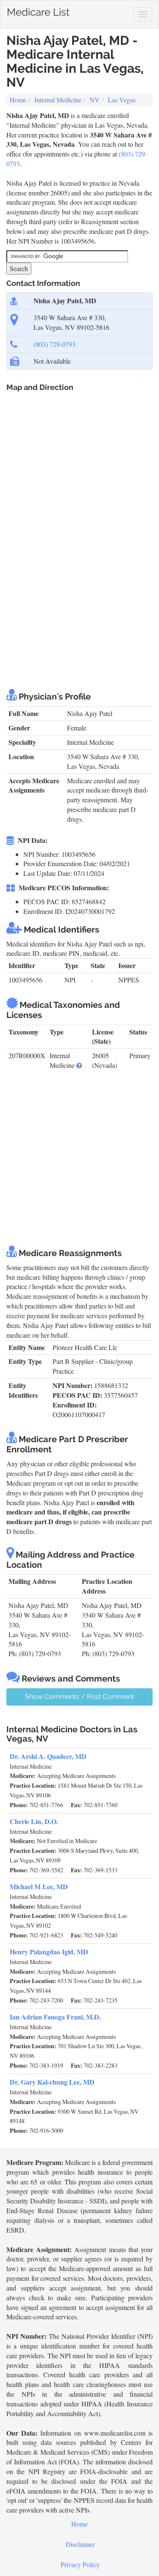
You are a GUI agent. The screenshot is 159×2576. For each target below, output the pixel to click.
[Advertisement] (79, 595)
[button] (79, 1065)
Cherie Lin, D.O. (34, 1821)
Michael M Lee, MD (39, 1886)
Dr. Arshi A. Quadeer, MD (48, 1756)
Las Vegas (122, 100)
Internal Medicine (58, 100)
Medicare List (38, 10)
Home (18, 100)
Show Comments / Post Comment (79, 1697)
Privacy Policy (80, 2564)
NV (95, 100)
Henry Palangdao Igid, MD (49, 1952)
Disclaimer (80, 2544)
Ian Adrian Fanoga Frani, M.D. (55, 2017)
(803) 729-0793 (54, 344)
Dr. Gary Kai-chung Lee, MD (52, 2082)
